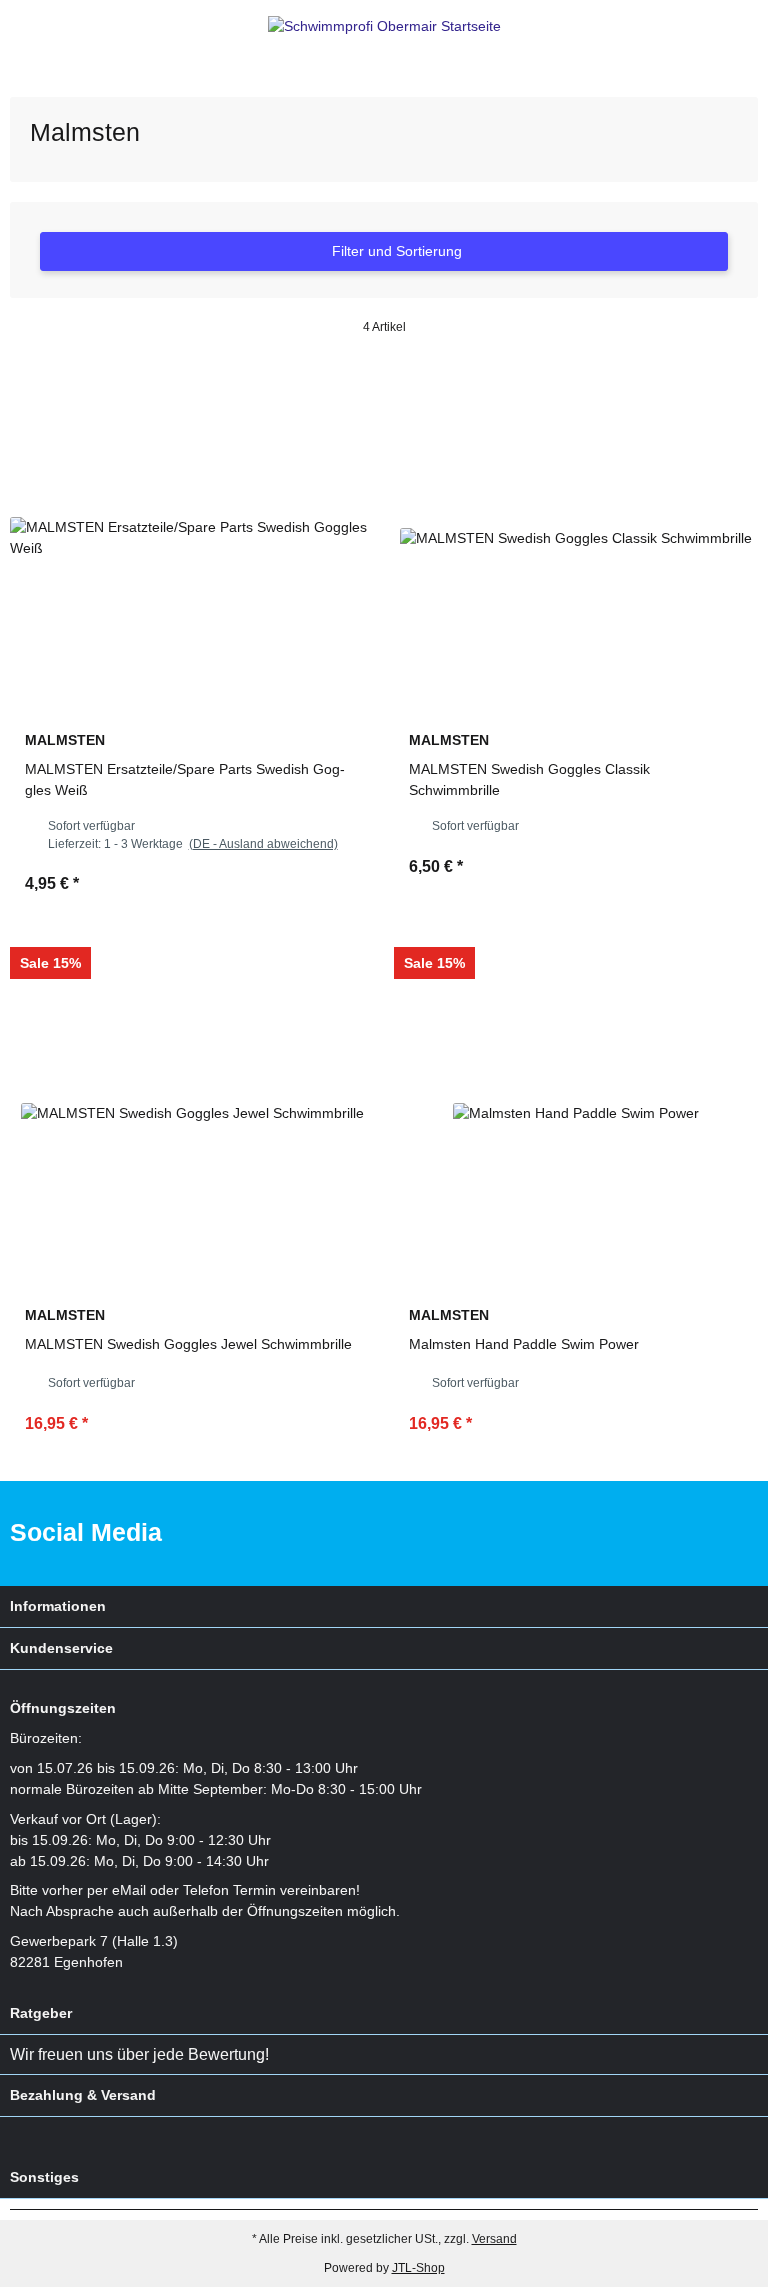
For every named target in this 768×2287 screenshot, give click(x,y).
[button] (712, 26)
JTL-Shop (418, 2268)
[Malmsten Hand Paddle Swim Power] (576, 1113)
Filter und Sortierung (395, 251)
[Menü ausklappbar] (18, 26)
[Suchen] (55, 26)
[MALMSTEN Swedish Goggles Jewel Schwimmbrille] (192, 1113)
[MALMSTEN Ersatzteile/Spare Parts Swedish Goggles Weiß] (192, 538)
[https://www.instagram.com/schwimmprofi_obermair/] (726, 1533)
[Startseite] (14, 70)
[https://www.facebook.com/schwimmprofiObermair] (663, 1533)
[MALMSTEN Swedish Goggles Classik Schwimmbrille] (576, 538)
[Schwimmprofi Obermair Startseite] (384, 26)
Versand (494, 2239)
